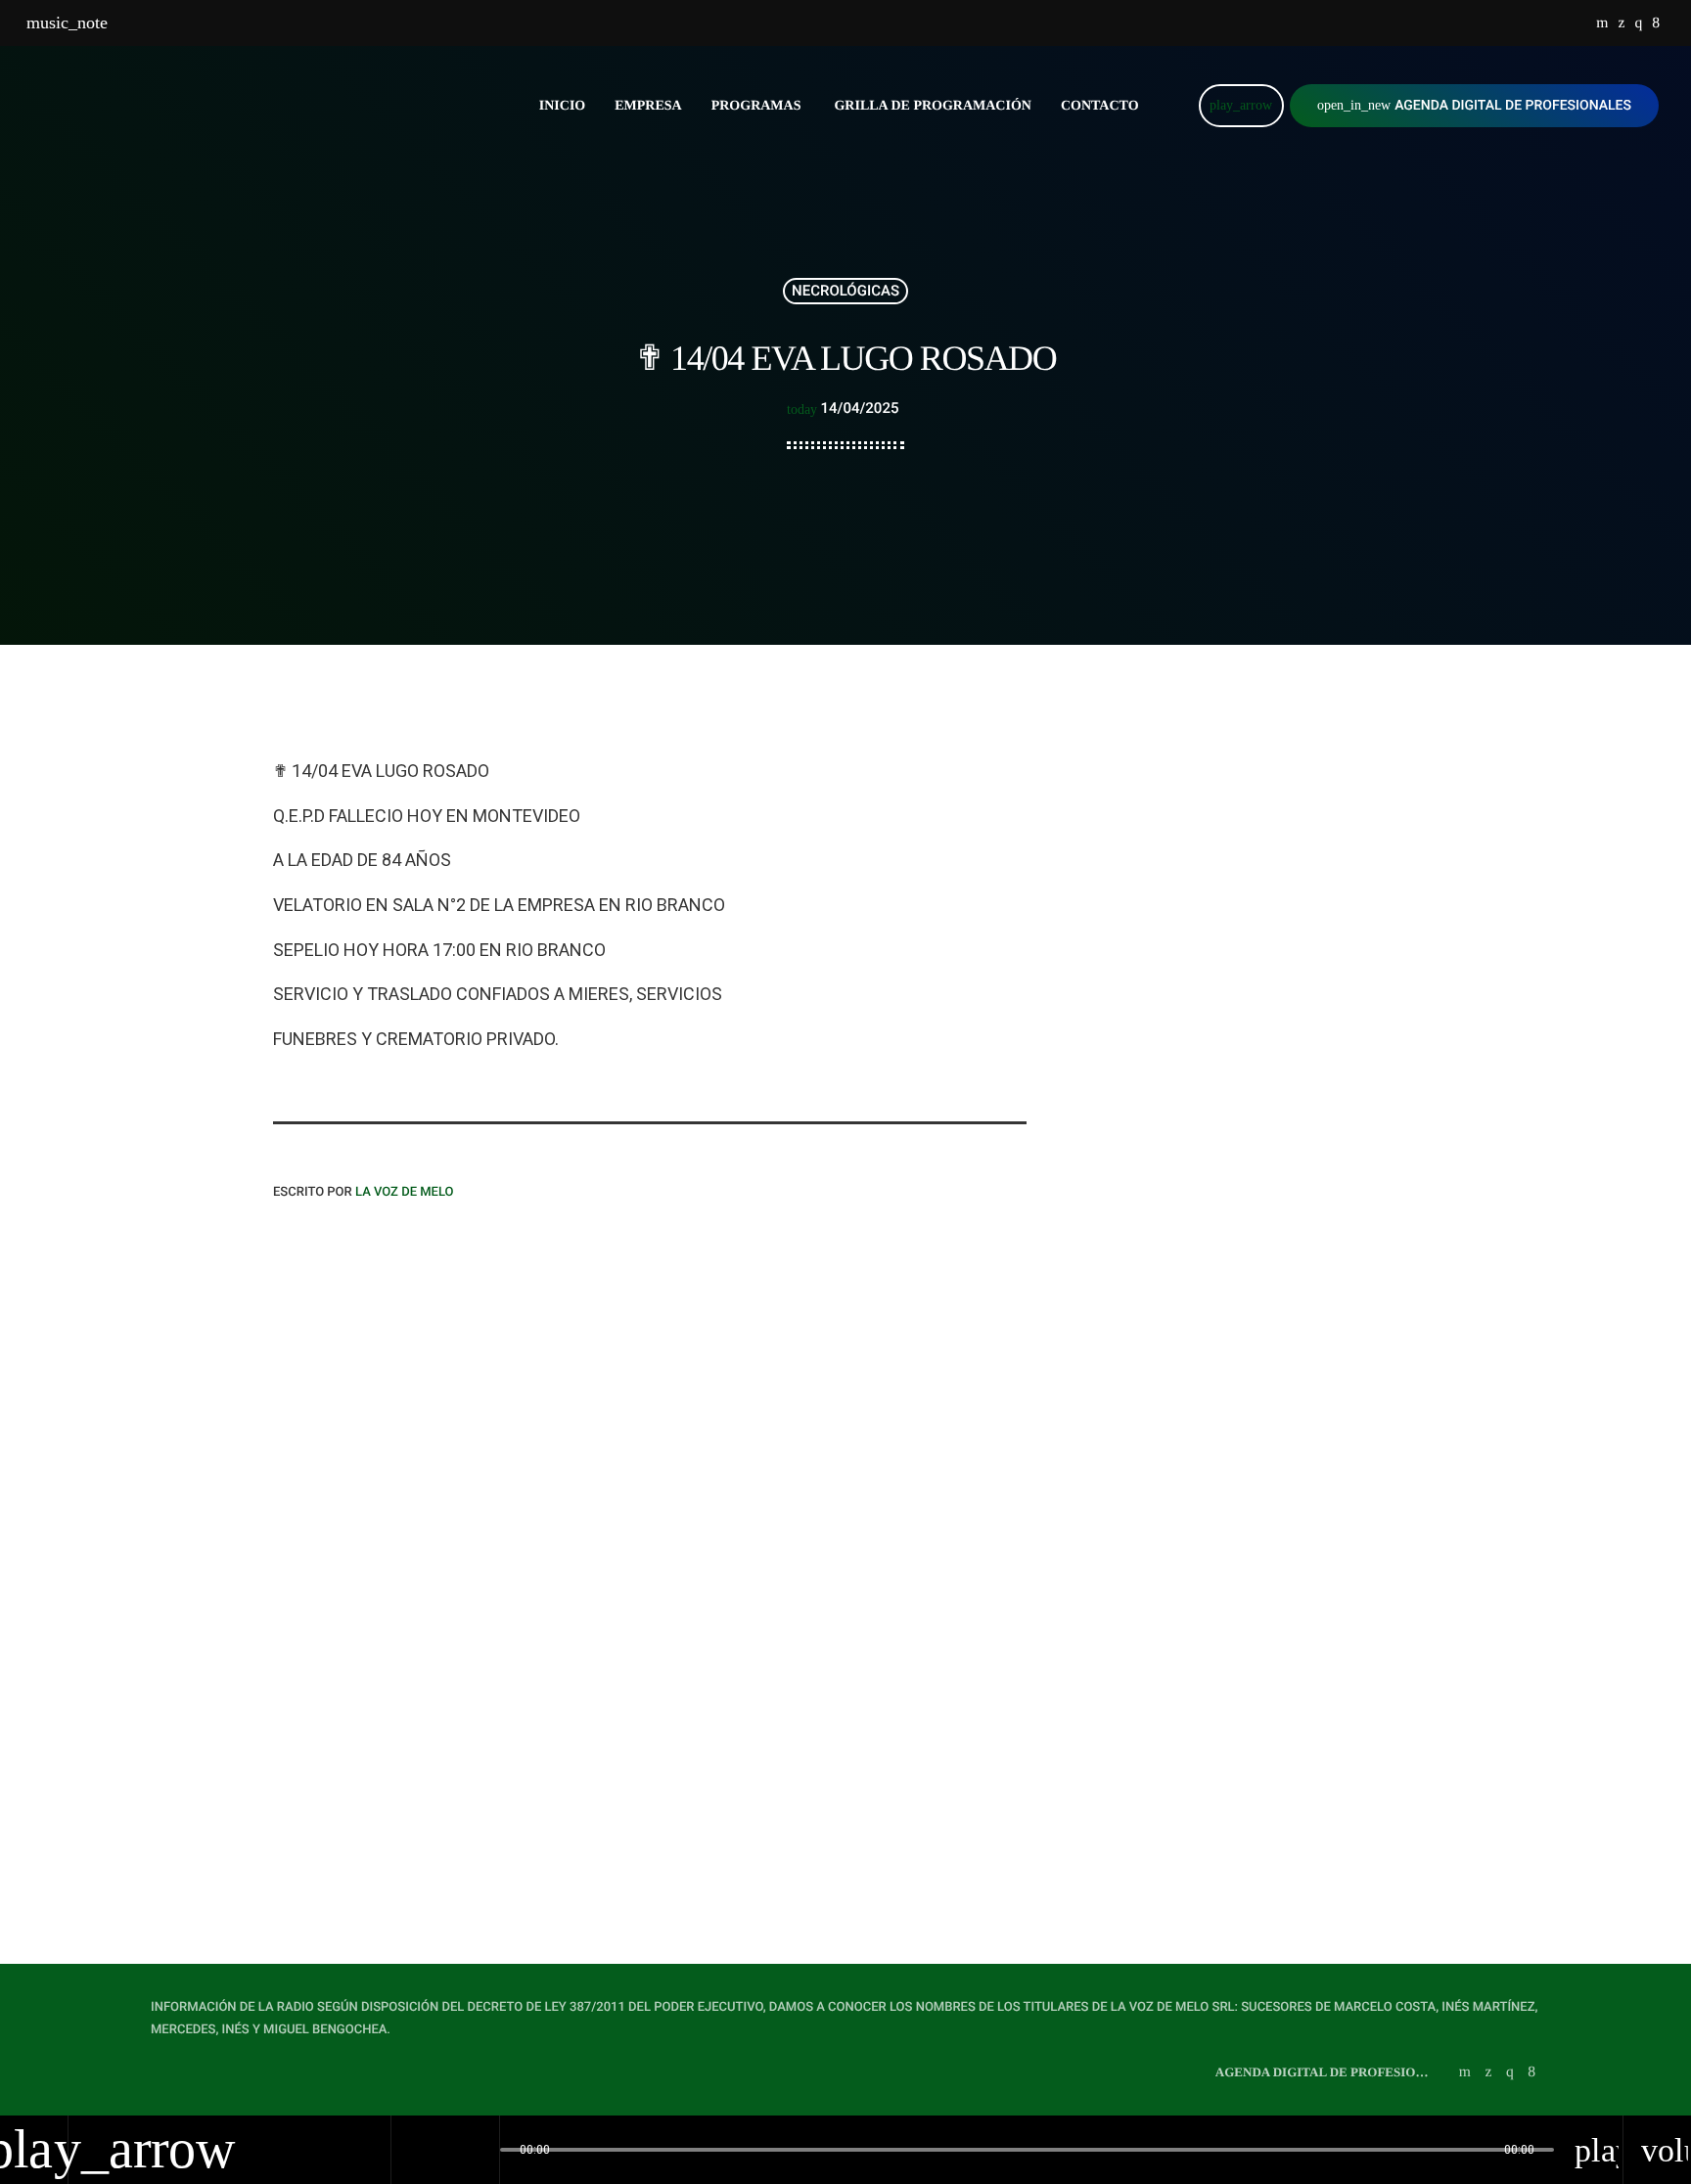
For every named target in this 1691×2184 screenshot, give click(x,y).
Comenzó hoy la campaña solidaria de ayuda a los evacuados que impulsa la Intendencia (1259, 1256)
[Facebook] (1656, 23)
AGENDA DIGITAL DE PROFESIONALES (1474, 106)
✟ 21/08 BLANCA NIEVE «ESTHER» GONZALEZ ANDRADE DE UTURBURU (845, 1688)
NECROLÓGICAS (845, 291)
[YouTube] (1602, 23)
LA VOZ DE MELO (405, 1192)
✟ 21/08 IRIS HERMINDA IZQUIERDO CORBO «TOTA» (1266, 847)
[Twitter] (1621, 23)
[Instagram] (1638, 23)
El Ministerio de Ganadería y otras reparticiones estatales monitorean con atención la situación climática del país (1286, 1057)
